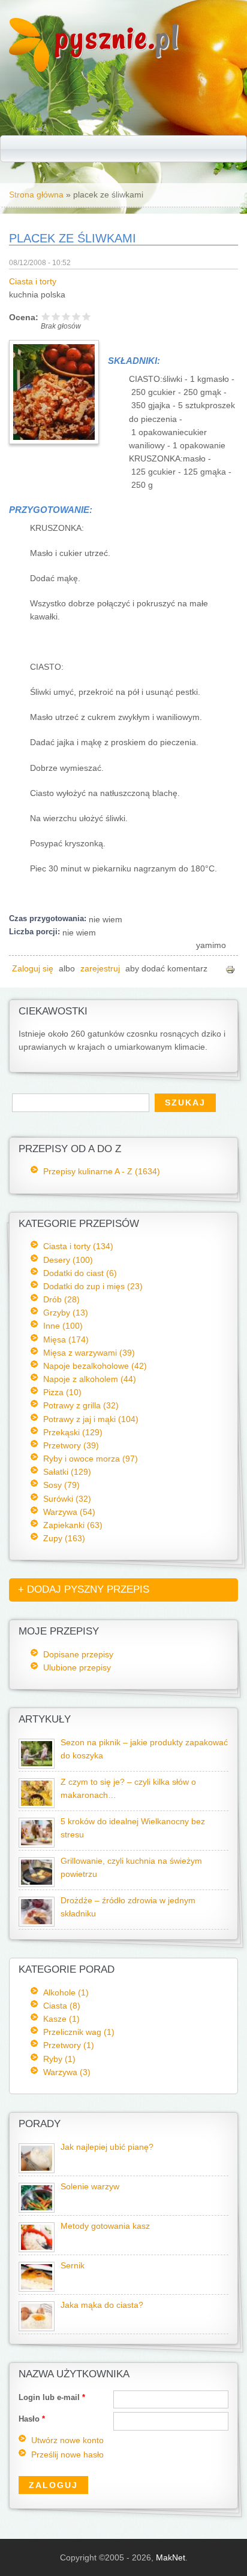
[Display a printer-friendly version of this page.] (230, 969)
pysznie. (117, 37)
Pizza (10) (62, 1392)
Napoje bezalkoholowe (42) (95, 1366)
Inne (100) (63, 1326)
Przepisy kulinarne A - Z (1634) (102, 1171)
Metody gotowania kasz (105, 2226)
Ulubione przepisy (77, 1667)
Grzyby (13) (66, 1313)
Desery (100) (68, 1260)
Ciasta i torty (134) (78, 1246)
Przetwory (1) (69, 2045)
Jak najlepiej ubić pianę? (107, 2147)
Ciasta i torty (33, 282)
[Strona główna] (29, 69)
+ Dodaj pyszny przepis (84, 1589)
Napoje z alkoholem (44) (90, 1379)
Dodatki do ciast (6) (80, 1273)
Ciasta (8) (62, 2006)
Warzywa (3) (67, 2072)
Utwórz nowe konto (67, 2440)
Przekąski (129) (73, 1432)
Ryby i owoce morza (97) (91, 1459)
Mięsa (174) (66, 1339)
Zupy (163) (64, 1538)
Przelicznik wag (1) (79, 2032)
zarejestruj (100, 969)
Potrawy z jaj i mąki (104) (91, 1419)
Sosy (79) (61, 1485)
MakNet (171, 2557)
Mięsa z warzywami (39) (89, 1353)
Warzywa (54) (69, 1512)
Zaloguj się (33, 969)
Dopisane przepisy (78, 1654)
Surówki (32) (67, 1499)
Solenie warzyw (90, 2187)
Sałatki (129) (67, 1472)
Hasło (32, 2419)
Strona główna (36, 195)
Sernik (73, 2266)
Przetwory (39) (71, 1445)
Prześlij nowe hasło (67, 2455)
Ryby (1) (59, 2059)
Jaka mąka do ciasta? (102, 2305)
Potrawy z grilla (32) (81, 1405)
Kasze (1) (61, 2019)
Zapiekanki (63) (73, 1525)
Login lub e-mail (52, 2397)
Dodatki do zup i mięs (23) (93, 1286)
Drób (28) (61, 1299)
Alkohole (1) (66, 1992)
